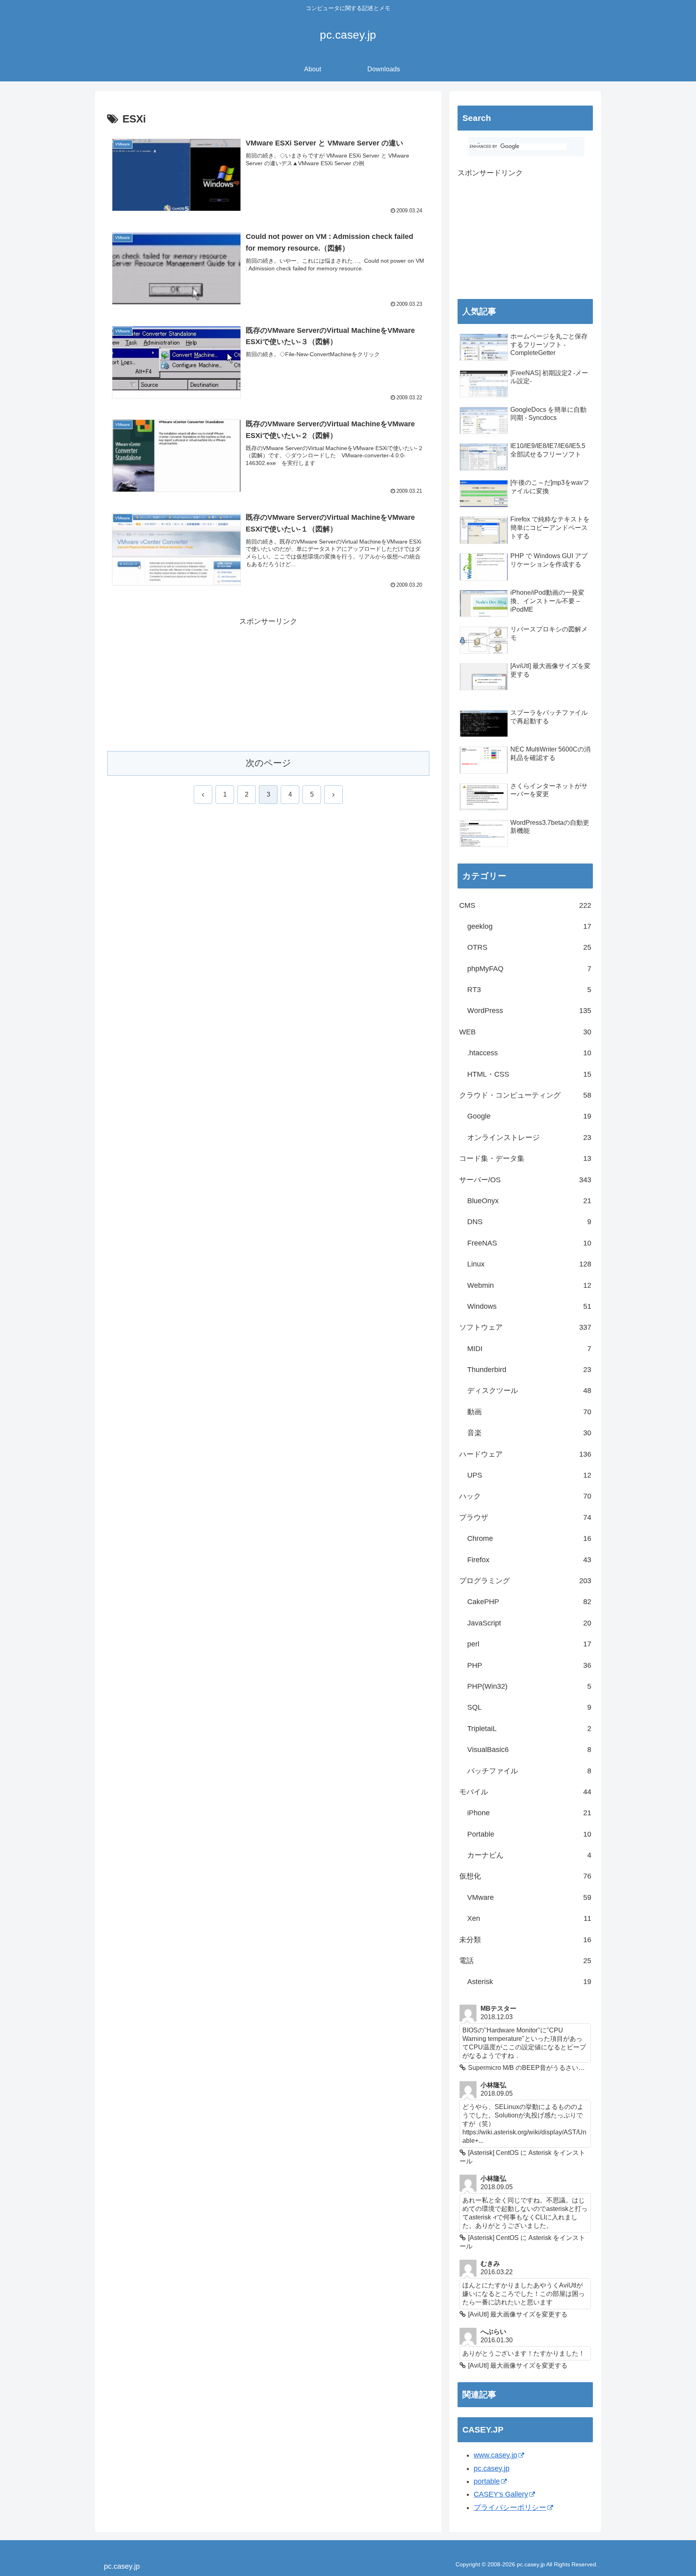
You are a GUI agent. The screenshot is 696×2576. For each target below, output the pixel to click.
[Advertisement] (268, 684)
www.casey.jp (495, 2455)
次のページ (268, 763)
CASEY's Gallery (501, 2494)
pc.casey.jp (492, 2468)
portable (487, 2481)
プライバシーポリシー (510, 2508)
